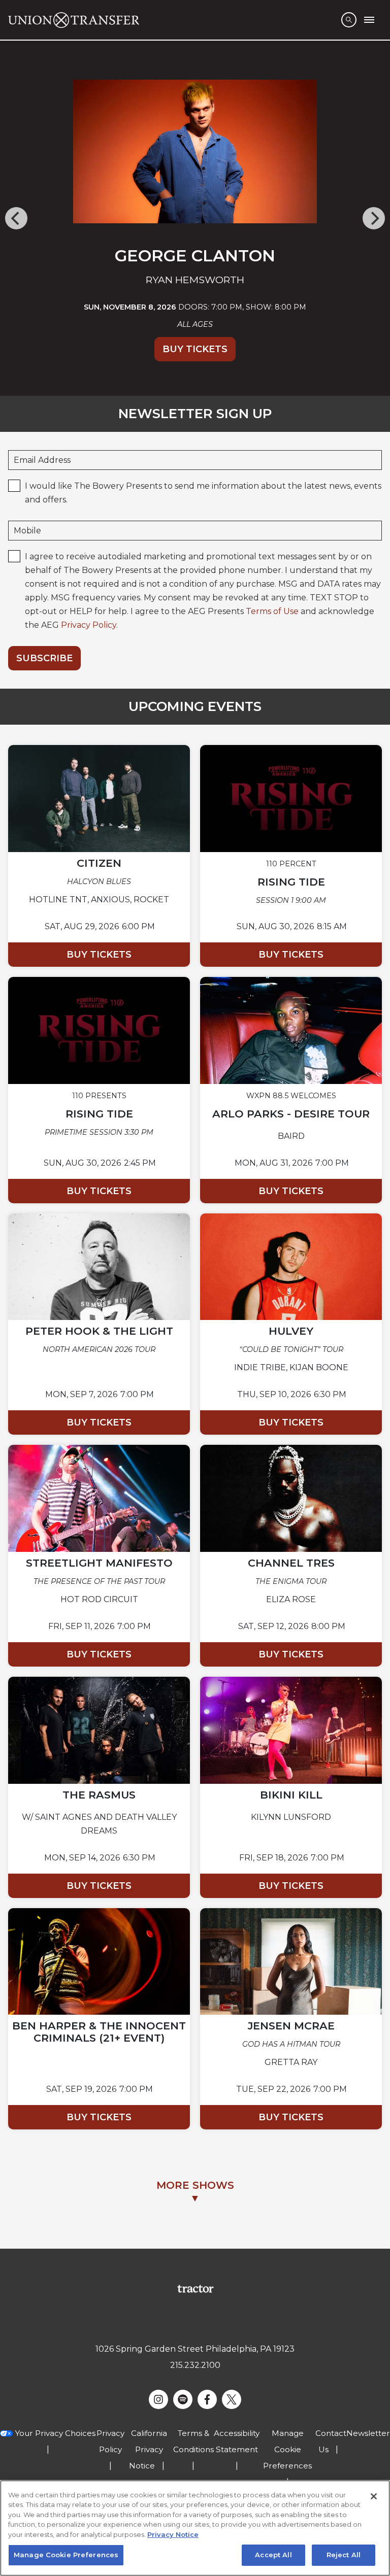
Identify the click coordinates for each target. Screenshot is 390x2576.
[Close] (374, 2496)
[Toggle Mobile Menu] (369, 20)
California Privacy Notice (148, 2449)
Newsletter (368, 2433)
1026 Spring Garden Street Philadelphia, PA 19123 (195, 2349)
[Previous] (16, 218)
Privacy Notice (173, 2534)
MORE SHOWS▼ (195, 2192)
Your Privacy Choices (55, 2433)
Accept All (273, 2555)
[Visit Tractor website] (195, 2289)
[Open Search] (349, 20)
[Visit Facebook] (207, 2399)
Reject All (344, 2555)
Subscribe (44, 658)
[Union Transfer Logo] (74, 20)
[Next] (374, 218)
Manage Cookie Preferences (66, 2555)
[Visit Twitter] (232, 2399)
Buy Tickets (195, 349)
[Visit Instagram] (158, 2399)
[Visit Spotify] (183, 2399)
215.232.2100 (195, 2365)
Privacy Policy (89, 625)
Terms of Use (272, 611)
